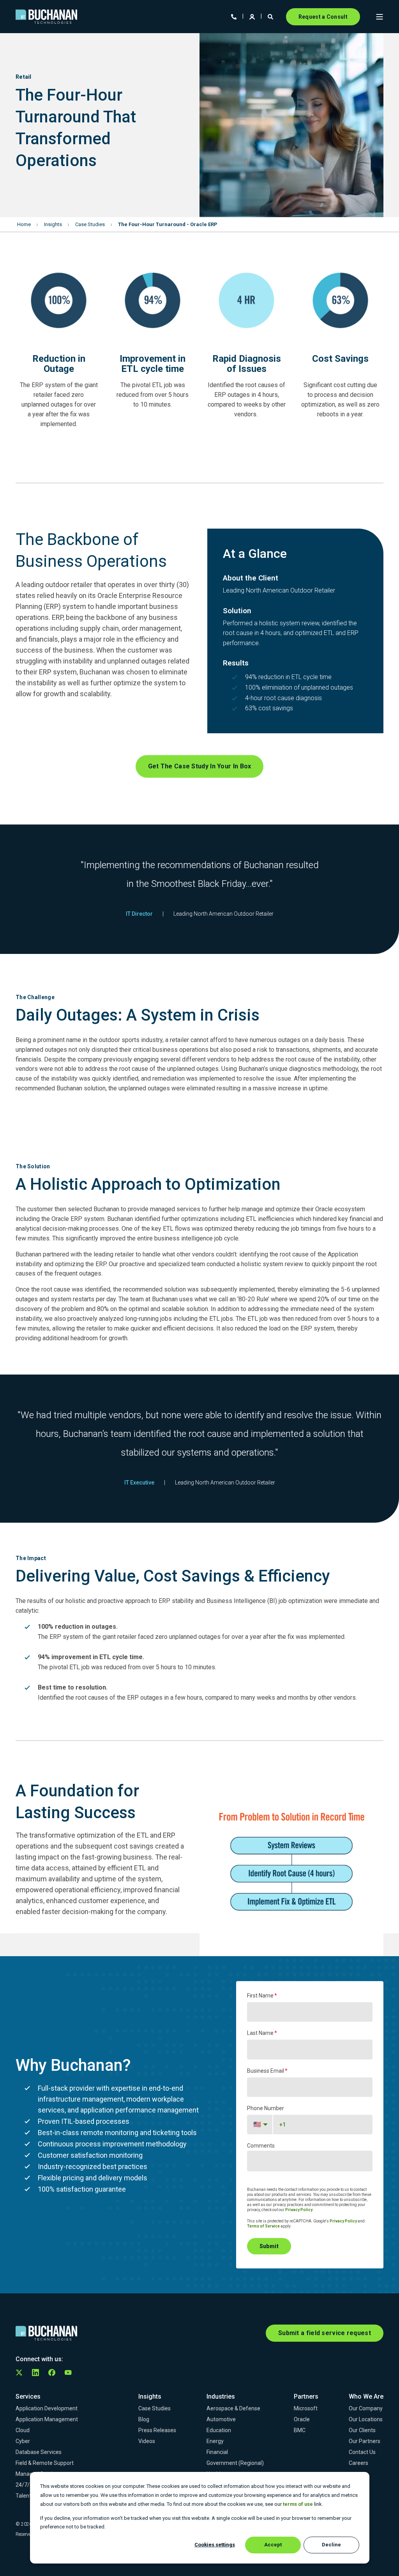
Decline (331, 2545)
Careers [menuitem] (358, 2463)
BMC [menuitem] (300, 2430)
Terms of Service (263, 2226)
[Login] (253, 16)
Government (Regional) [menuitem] (235, 2463)
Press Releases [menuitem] (157, 2430)
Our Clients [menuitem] (362, 2430)
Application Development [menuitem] (47, 2408)
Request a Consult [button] (323, 17)
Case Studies (90, 224)
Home (24, 224)
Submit (269, 2246)
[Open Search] (271, 16)
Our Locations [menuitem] (366, 2419)
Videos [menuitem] (147, 2441)
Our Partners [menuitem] (365, 2441)
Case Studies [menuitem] (154, 2408)
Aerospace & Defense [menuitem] (233, 2408)
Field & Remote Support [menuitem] (45, 2463)
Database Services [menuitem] (39, 2452)
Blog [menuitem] (144, 2419)
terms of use (298, 2504)
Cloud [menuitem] (23, 2430)
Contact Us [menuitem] (362, 2452)
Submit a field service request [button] (325, 2333)
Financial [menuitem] (217, 2452)
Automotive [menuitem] (221, 2419)
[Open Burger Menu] (380, 17)
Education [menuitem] (219, 2430)
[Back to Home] (46, 17)
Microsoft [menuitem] (306, 2408)
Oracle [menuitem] (302, 2419)
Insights (53, 224)
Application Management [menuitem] (47, 2419)
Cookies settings (215, 2545)
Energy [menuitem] (215, 2441)
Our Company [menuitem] (366, 2408)
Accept (273, 2545)
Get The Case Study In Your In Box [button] (200, 766)
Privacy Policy (299, 2210)
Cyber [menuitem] (23, 2441)
